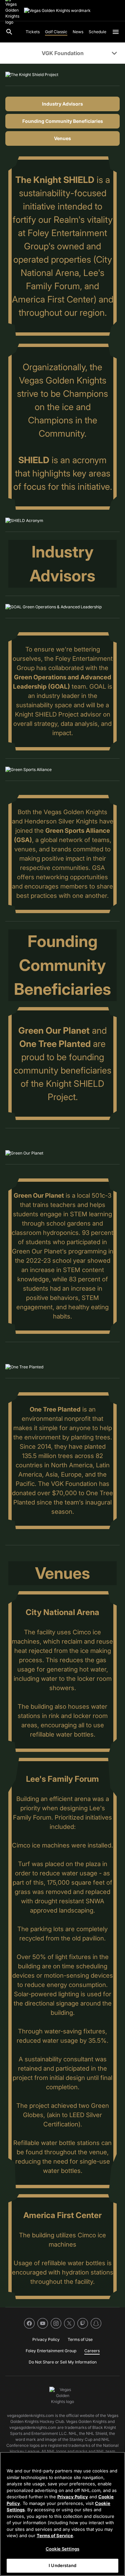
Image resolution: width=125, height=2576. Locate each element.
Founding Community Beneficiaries (63, 121)
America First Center (62, 2215)
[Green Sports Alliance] (28, 770)
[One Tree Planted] (24, 1367)
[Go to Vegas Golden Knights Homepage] (57, 11)
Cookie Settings (62, 2549)
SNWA (95, 1901)
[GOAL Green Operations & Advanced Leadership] (53, 607)
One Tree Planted (55, 1044)
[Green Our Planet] (24, 1153)
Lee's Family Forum (62, 1779)
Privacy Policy (73, 2497)
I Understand (62, 2565)
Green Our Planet (54, 1030)
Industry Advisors (62, 104)
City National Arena (62, 1612)
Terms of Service (55, 2535)
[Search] (9, 32)
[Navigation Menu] (116, 32)
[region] (62, 2514)
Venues (62, 138)
